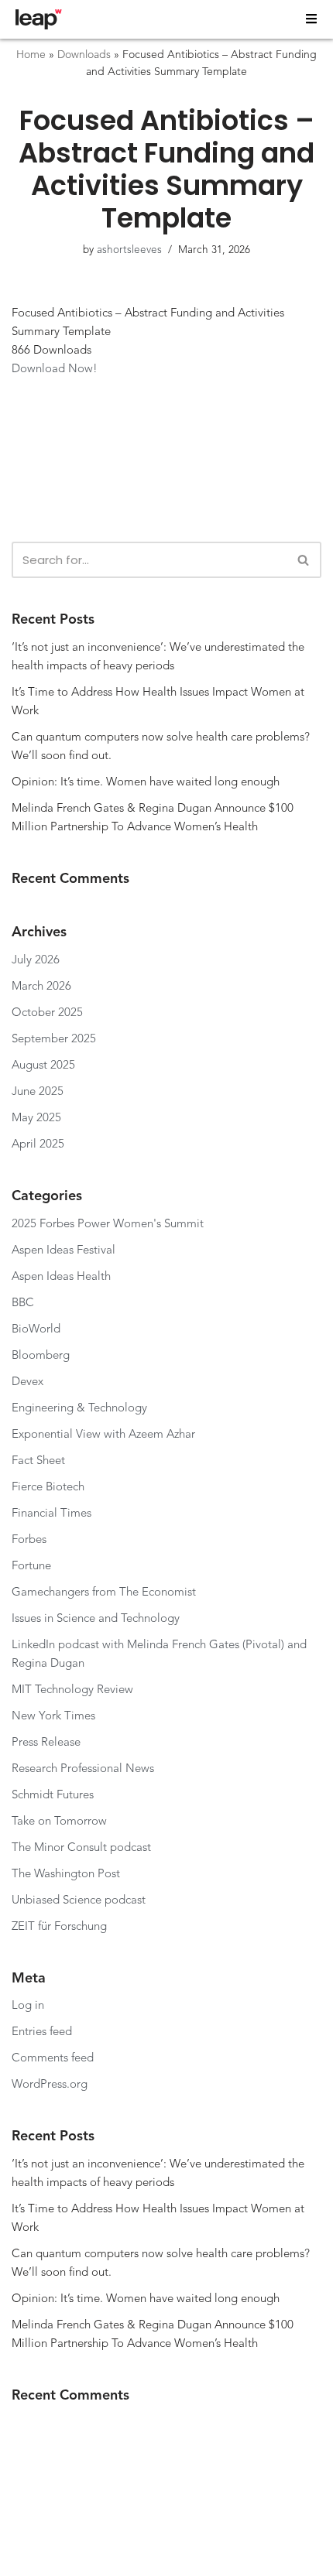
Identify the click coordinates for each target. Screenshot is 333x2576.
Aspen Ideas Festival (64, 1251)
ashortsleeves (129, 250)
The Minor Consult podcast (81, 1848)
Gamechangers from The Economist (105, 1593)
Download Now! (55, 369)
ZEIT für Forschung (61, 1927)
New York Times (53, 1717)
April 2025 (38, 1145)
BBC (23, 1303)
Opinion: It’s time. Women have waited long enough (146, 783)
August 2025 (43, 1066)
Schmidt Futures (53, 1796)
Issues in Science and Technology (96, 1619)
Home (31, 55)
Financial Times (51, 1514)
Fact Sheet (38, 1461)
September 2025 (54, 1040)
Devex (27, 1382)
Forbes (29, 1540)
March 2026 (41, 987)
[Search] (304, 560)
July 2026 (36, 961)
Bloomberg (41, 1356)
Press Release (46, 1743)
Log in (28, 2006)
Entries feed (42, 2032)
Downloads (84, 55)
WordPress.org (50, 2085)
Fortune (31, 1567)
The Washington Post (66, 1875)
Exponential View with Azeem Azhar (103, 1435)
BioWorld (36, 1330)
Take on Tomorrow (59, 1822)
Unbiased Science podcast (79, 1901)
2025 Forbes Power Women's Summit (108, 1225)
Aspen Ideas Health (61, 1277)
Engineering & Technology (79, 1409)
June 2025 (38, 1092)
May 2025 (36, 1119)
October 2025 (47, 1013)
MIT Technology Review (72, 1690)
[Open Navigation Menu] (311, 19)
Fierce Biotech (48, 1488)
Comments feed (53, 2059)
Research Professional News (83, 1769)
